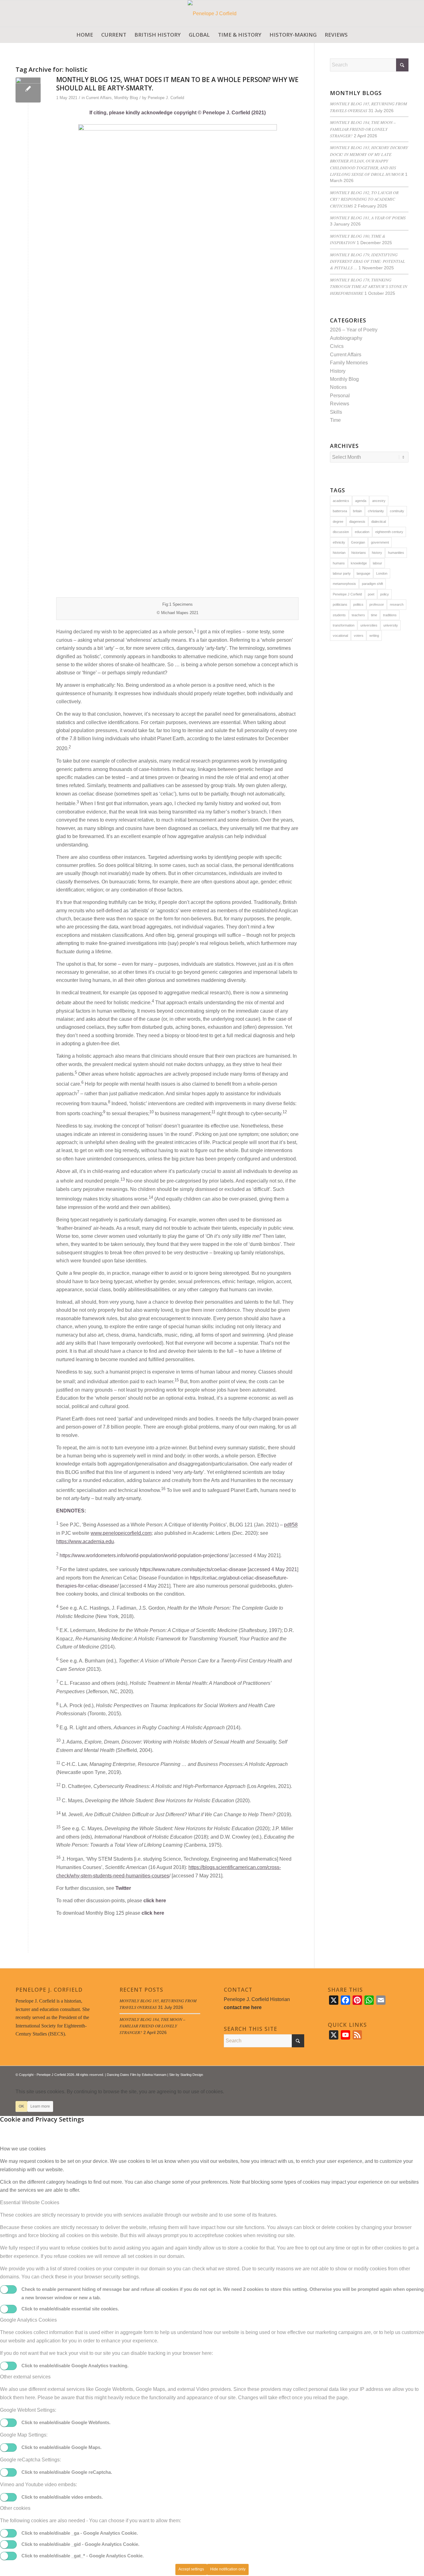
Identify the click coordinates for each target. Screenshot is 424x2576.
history (377, 553)
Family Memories (349, 363)
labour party (342, 573)
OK (21, 2106)
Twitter (123, 1888)
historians (359, 553)
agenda (361, 501)
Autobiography (346, 338)
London (382, 573)
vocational (340, 636)
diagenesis (357, 522)
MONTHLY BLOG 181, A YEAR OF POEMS (368, 218)
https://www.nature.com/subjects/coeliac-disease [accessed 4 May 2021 (219, 1569)
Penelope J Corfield (347, 594)
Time (335, 420)
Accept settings (191, 2569)
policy (385, 594)
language (363, 573)
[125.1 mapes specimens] (28, 90)
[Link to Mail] (404, 2074)
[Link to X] (385, 2074)
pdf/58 (291, 1525)
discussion (341, 532)
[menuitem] (85, 35)
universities (369, 625)
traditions (390, 615)
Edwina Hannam (154, 2075)
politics (358, 604)
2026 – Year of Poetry (354, 330)
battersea (340, 511)
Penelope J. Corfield (166, 98)
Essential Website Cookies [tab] (30, 2202)
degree (338, 522)
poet (371, 594)
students (339, 615)
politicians (340, 604)
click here (155, 1901)
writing (374, 636)
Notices (338, 387)
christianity (376, 511)
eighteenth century (389, 532)
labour (377, 563)
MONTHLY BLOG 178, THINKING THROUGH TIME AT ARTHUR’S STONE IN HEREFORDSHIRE (369, 286)
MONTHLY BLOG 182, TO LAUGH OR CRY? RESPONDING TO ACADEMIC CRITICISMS (364, 199)
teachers (358, 615)
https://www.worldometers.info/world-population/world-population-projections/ (144, 1555)
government (380, 542)
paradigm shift (372, 584)
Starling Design (192, 2075)
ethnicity (339, 542)
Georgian (358, 542)
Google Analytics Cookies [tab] (28, 2320)
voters (359, 636)
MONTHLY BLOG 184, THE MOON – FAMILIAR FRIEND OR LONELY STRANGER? (363, 129)
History (338, 371)
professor (377, 604)
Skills (336, 412)
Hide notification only (228, 2569)
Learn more (40, 2106)
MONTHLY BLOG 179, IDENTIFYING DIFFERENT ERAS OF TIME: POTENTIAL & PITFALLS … (368, 261)
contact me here (243, 2007)
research (397, 604)
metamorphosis (344, 584)
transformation (344, 625)
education (362, 532)
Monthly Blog (126, 98)
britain (357, 511)
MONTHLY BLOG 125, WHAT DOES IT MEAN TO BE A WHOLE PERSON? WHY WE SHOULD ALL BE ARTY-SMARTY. (177, 84)
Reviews (340, 404)
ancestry (379, 501)
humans (339, 563)
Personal (340, 396)
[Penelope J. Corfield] (212, 14)
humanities (396, 553)
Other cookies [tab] (15, 2508)
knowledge (359, 563)
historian (339, 553)
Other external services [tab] (25, 2377)
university (391, 625)
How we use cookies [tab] (23, 2149)
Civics (337, 346)
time (374, 615)
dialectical (379, 522)
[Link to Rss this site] (395, 2074)
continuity (397, 511)
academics (341, 501)
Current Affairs (99, 98)
